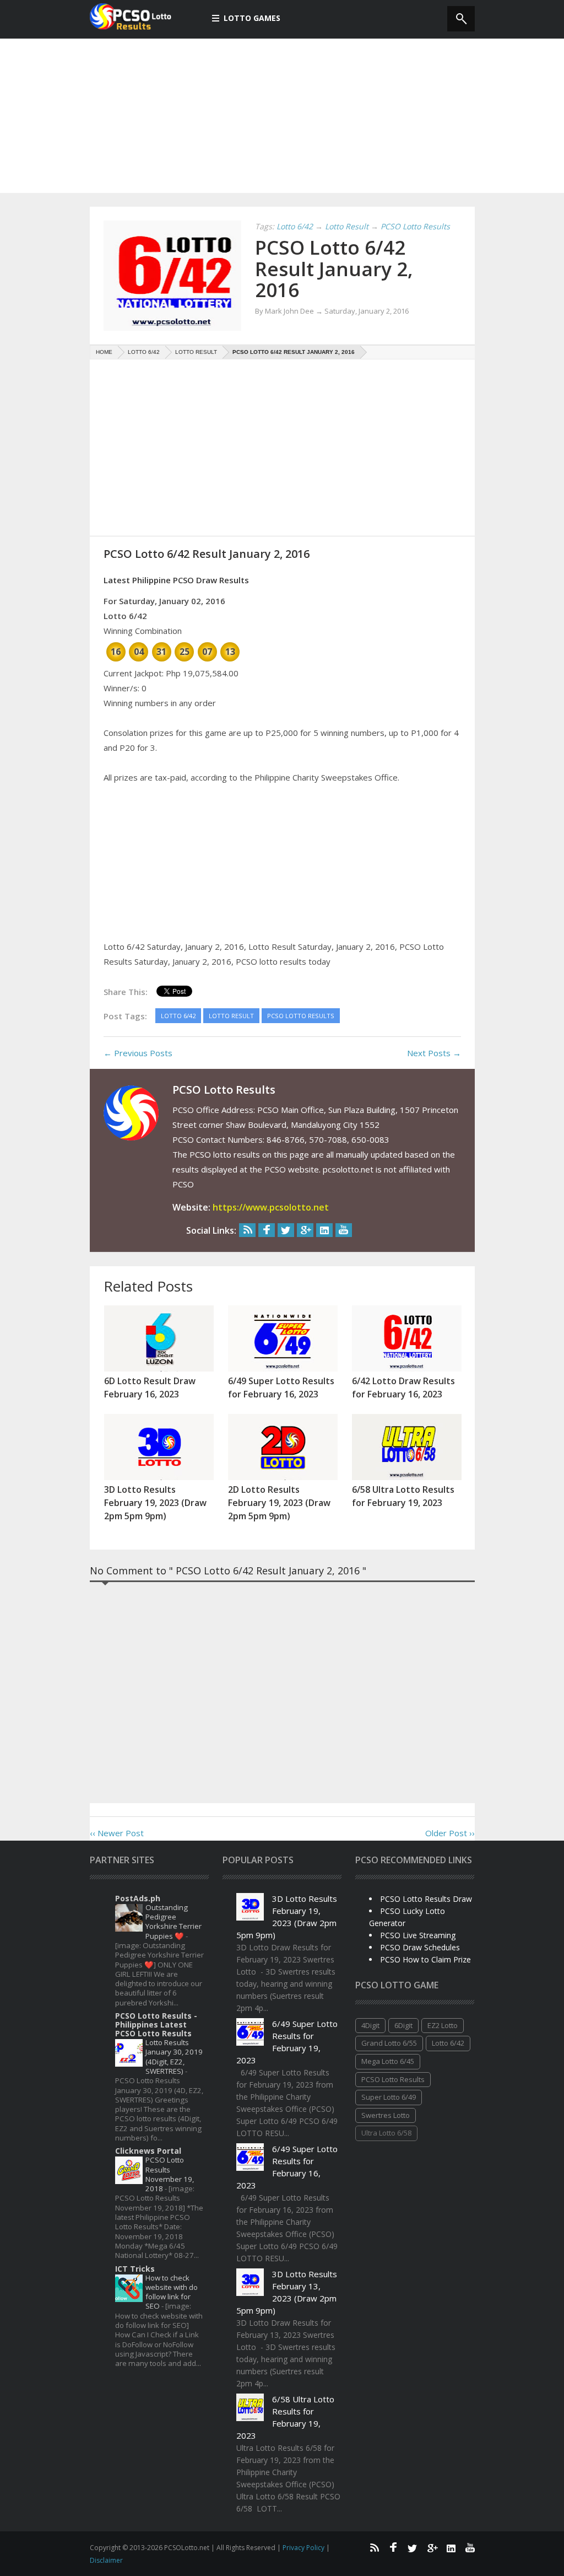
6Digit (403, 2025)
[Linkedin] (324, 1230)
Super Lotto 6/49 (389, 2097)
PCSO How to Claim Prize (425, 1959)
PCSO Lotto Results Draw (426, 1899)
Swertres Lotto (386, 2115)
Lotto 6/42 (448, 2043)
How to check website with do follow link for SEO (172, 2292)
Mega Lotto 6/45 (388, 2061)
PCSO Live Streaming (418, 1935)
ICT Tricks (135, 2269)
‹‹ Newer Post (117, 1833)
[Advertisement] (282, 116)
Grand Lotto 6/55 (389, 2043)
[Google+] (305, 1230)
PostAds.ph (138, 1898)
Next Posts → (434, 1053)
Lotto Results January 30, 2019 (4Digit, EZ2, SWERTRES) (174, 2057)
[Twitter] (286, 1230)
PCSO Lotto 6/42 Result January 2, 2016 (334, 268)
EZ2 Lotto (443, 2025)
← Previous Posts (138, 1053)
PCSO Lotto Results (393, 2079)
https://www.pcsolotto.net (271, 1207)
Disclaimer (106, 2560)
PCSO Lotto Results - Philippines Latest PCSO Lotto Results (156, 2024)
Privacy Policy (304, 2548)
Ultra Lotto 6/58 (386, 2133)
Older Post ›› (450, 1833)
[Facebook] (267, 1230)
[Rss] (247, 1230)
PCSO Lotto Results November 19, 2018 (170, 2174)
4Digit (370, 2025)
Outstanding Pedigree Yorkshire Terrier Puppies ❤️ (173, 1922)
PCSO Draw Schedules (420, 1947)
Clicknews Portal (148, 2151)
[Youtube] (344, 1230)
